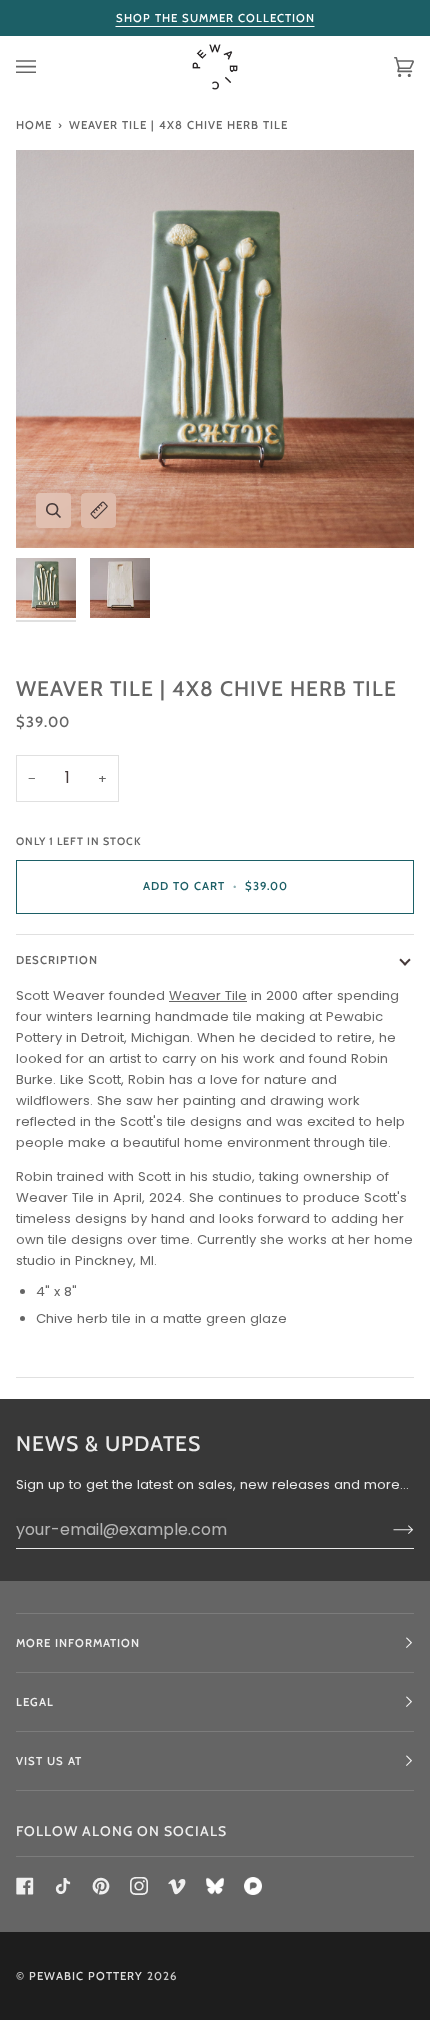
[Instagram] (139, 1886)
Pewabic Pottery (86, 1976)
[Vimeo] (177, 1886)
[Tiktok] (63, 1886)
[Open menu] (46, 67)
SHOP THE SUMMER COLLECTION (215, 18)
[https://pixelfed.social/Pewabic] (253, 1886)
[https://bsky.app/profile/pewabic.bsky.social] (215, 1886)
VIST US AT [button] (49, 1761)
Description (57, 960)
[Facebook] (25, 1886)
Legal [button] (35, 1702)
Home (34, 125)
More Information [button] (78, 1643)
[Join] (387, 1529)
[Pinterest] (101, 1886)
